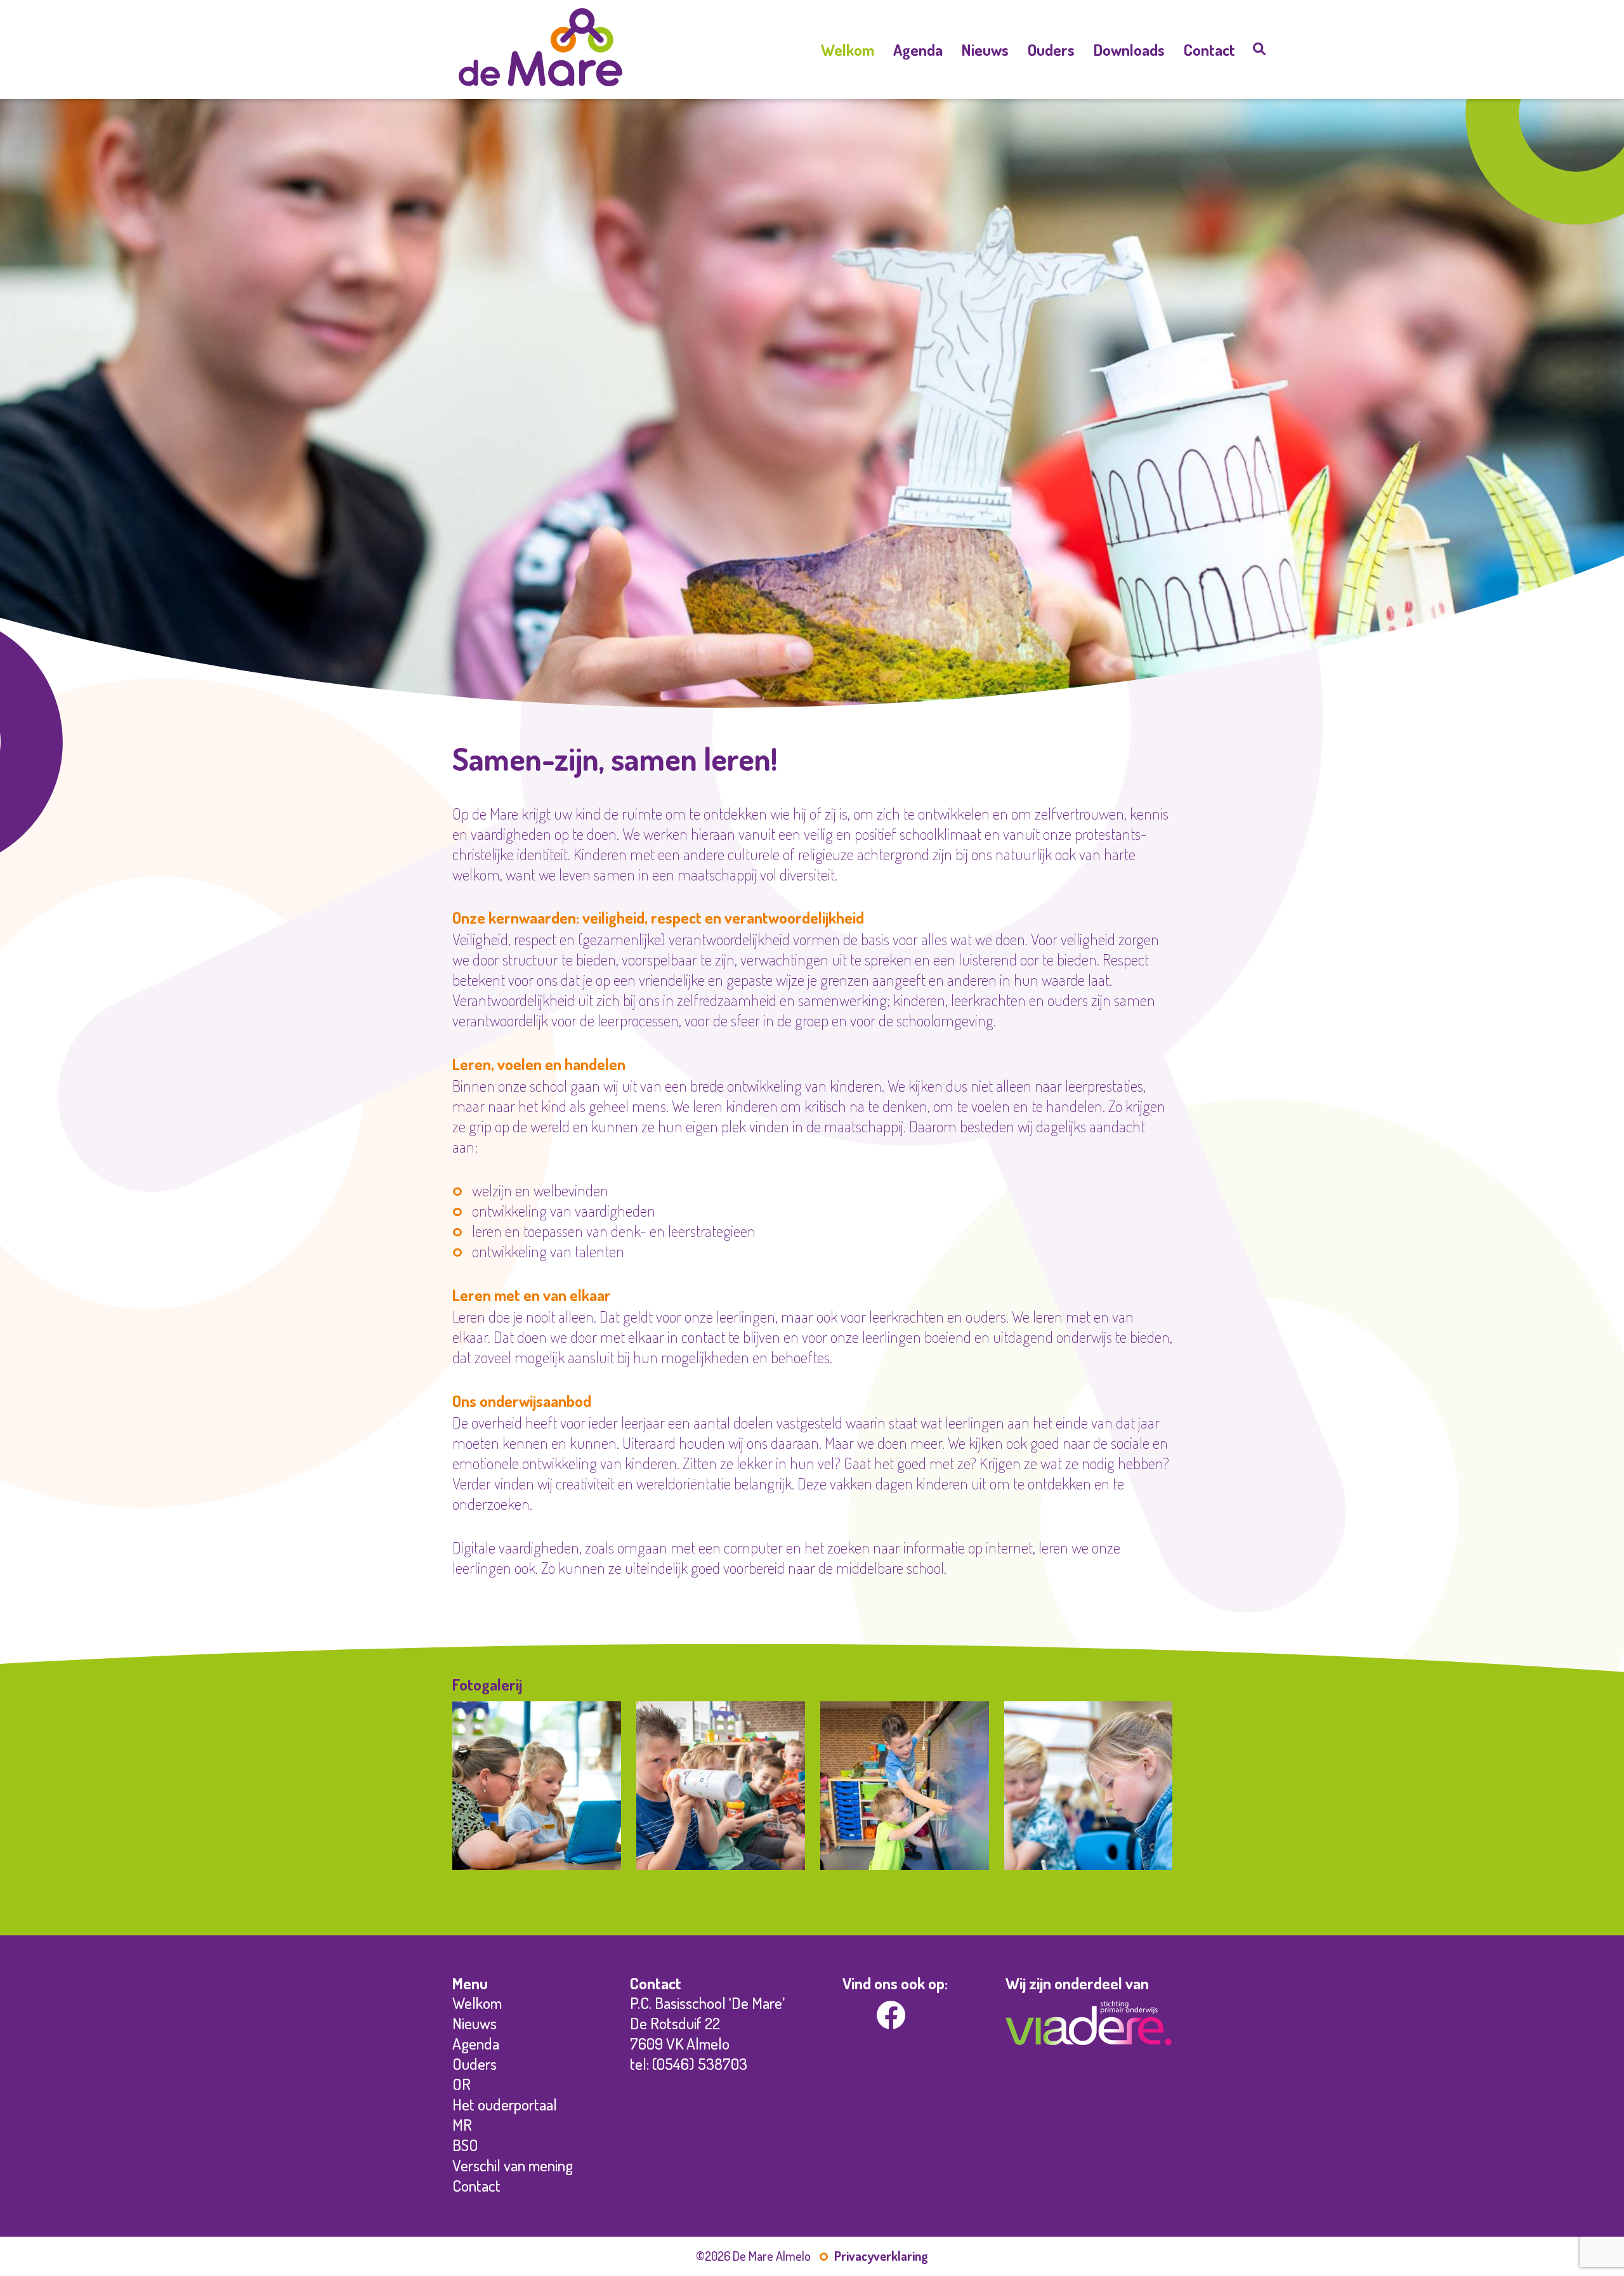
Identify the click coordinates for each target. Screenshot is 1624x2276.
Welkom (848, 49)
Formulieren (1051, 247)
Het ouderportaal (1051, 171)
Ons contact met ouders (1051, 94)
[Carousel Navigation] (812, 1883)
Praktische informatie (1051, 74)
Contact (1209, 49)
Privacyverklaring (881, 2256)
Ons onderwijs (848, 113)
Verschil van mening (1051, 228)
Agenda (918, 49)
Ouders (1051, 49)
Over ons (848, 74)
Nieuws (985, 49)
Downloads (1129, 49)
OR (1051, 151)
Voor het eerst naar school (1051, 113)
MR (1051, 190)
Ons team (848, 94)
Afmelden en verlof (1051, 132)
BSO (1051, 209)
